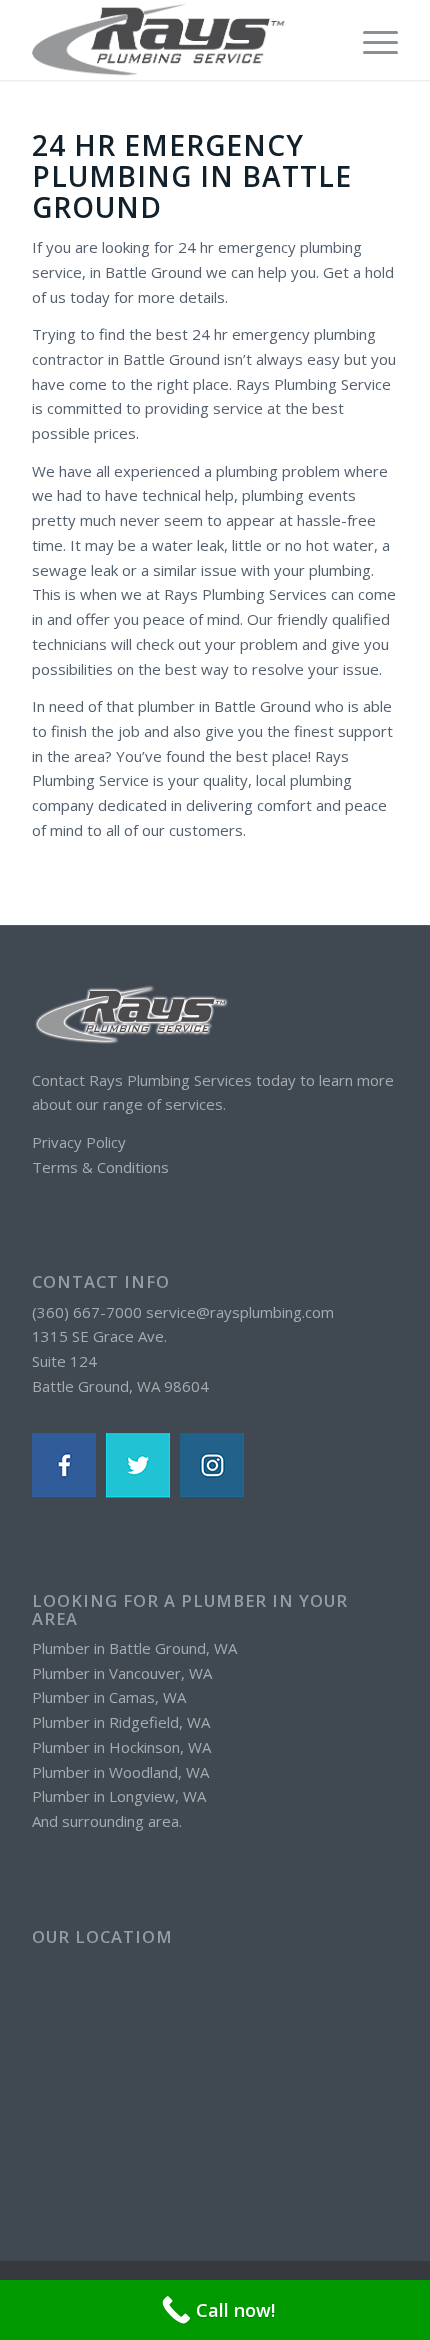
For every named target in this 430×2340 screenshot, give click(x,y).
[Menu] (370, 40)
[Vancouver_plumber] (178, 40)
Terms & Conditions (100, 1167)
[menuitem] (370, 40)
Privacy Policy (79, 1142)
